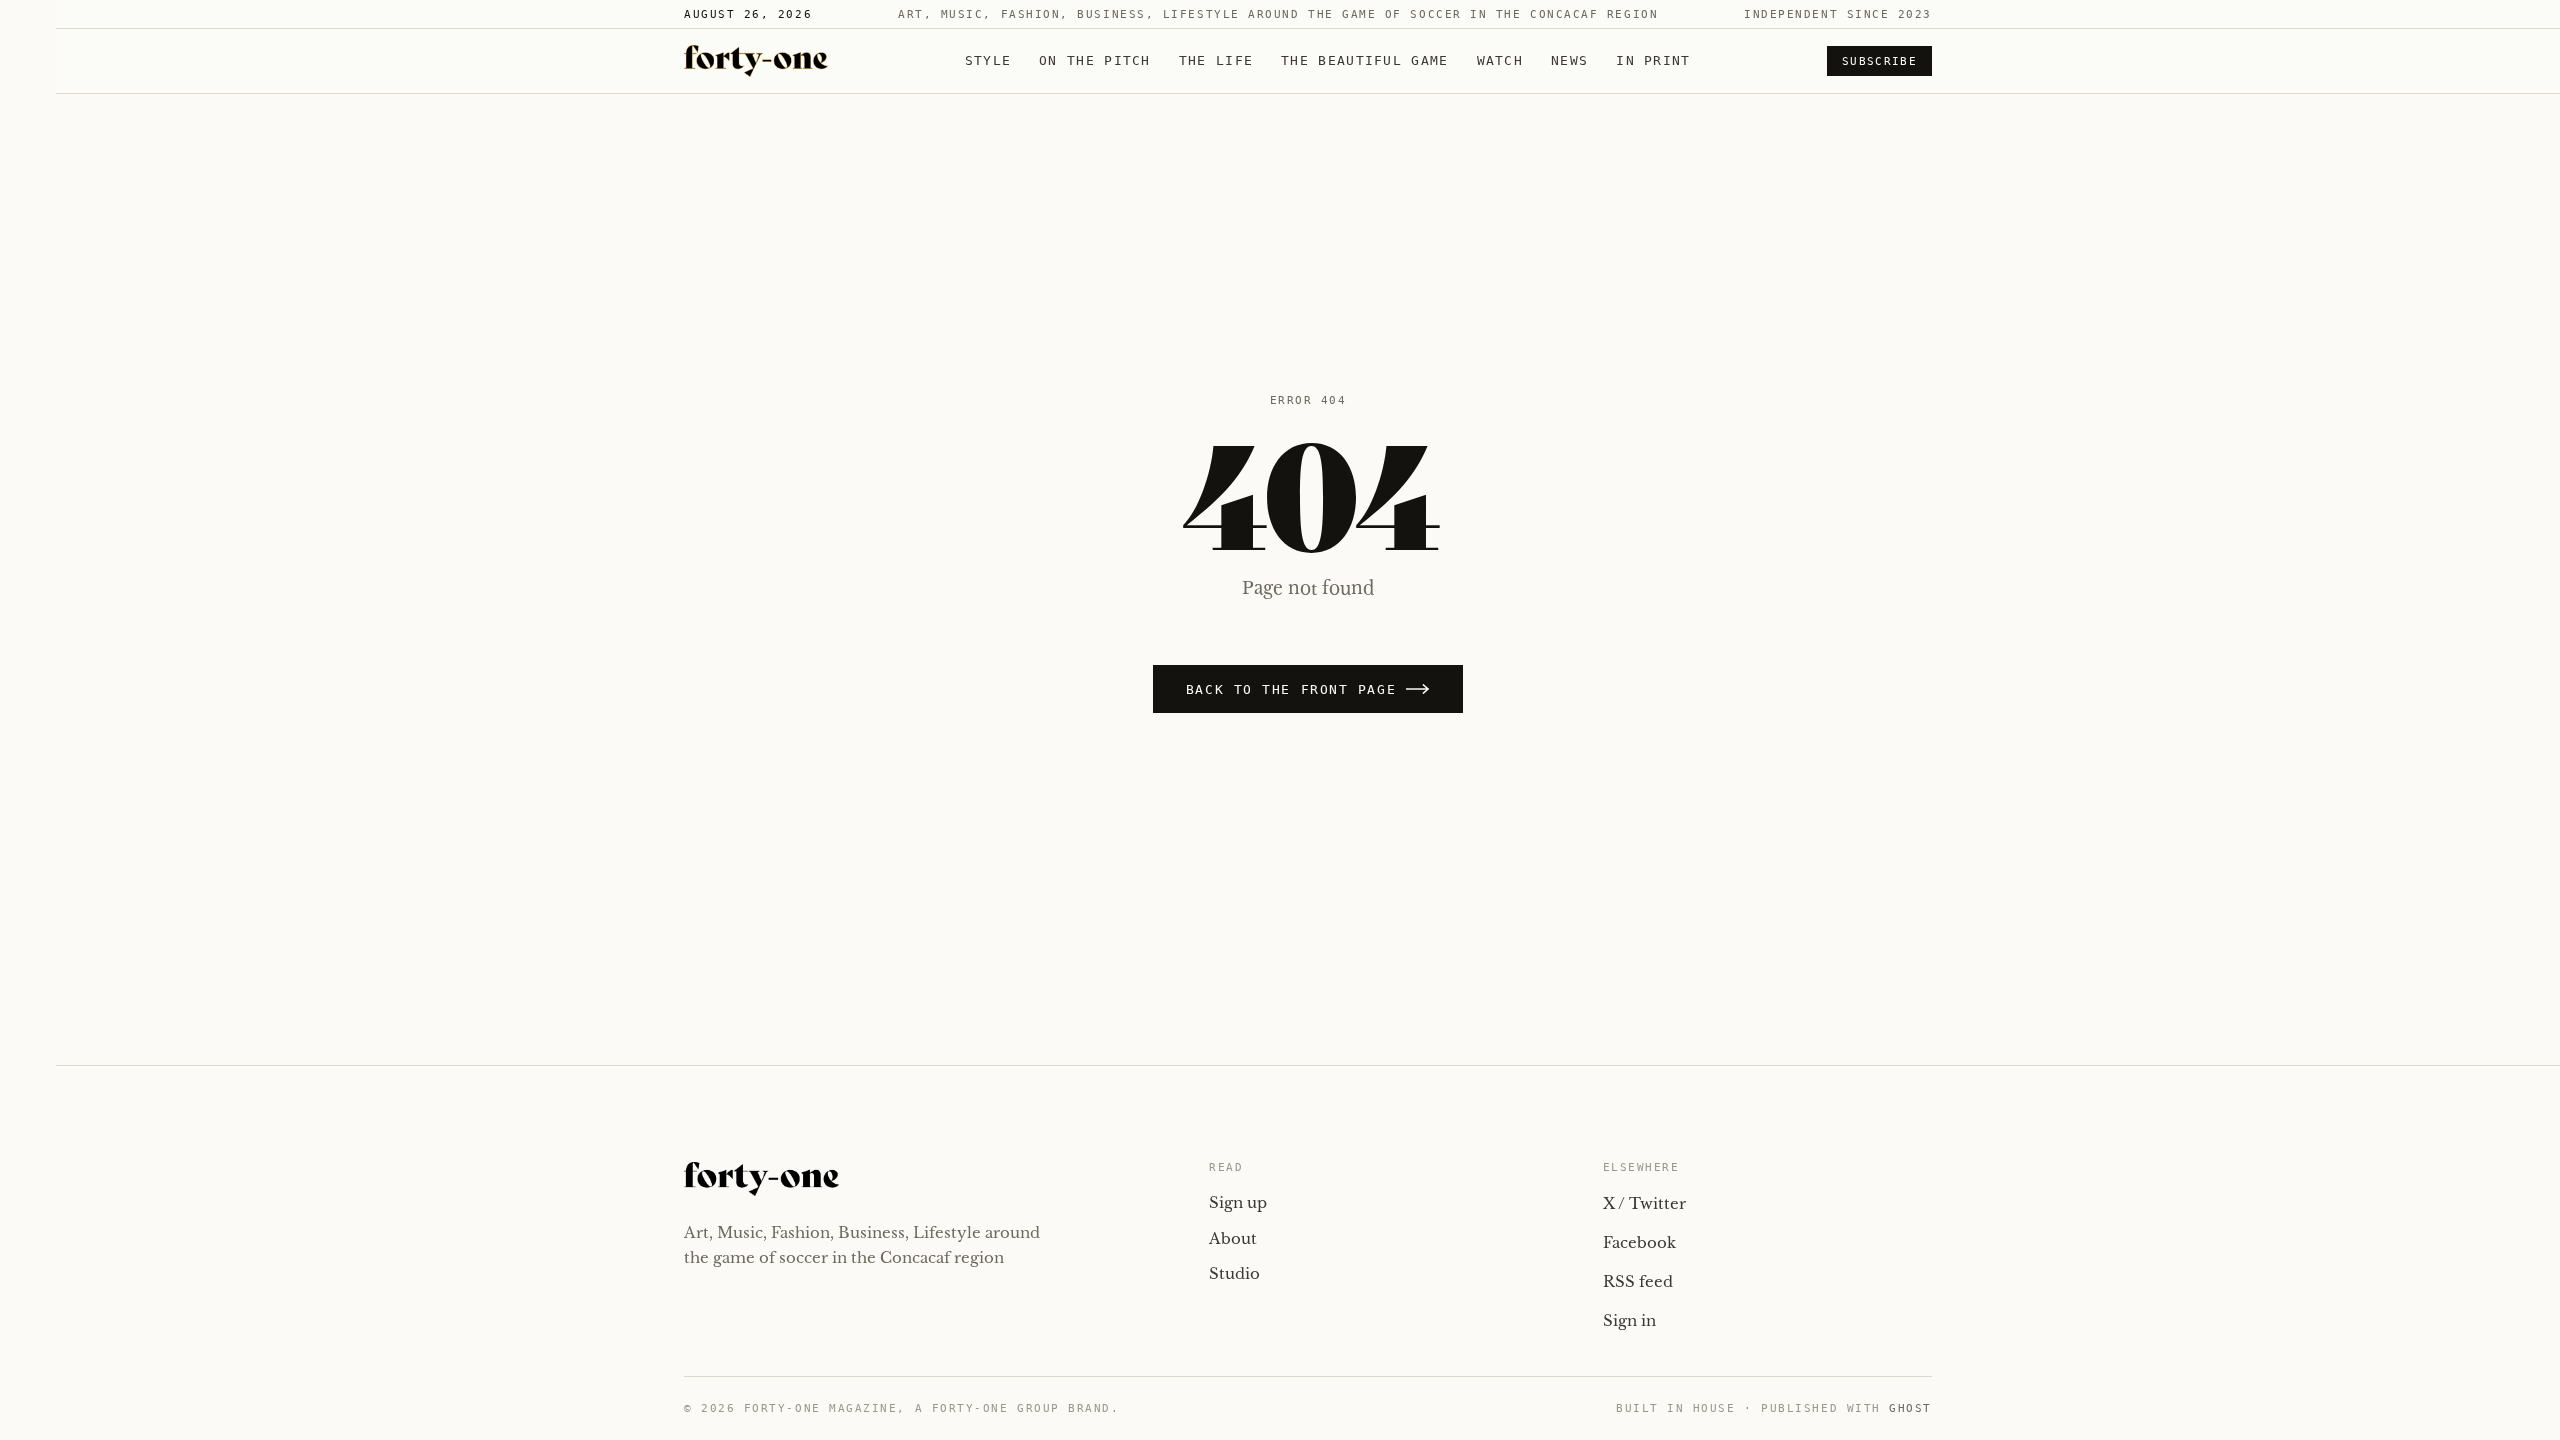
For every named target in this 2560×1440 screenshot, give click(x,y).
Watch (1500, 60)
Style (988, 60)
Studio (1234, 1273)
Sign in (1629, 1320)
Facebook (1639, 1242)
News (1569, 60)
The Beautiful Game (1364, 60)
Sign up (1238, 1202)
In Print (1653, 60)
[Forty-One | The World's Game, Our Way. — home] (756, 61)
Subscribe (1879, 61)
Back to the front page (1291, 689)
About (1233, 1238)
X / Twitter (1644, 1203)
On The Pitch (1095, 60)
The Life (1216, 60)
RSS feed (1638, 1281)
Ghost (1910, 1408)
